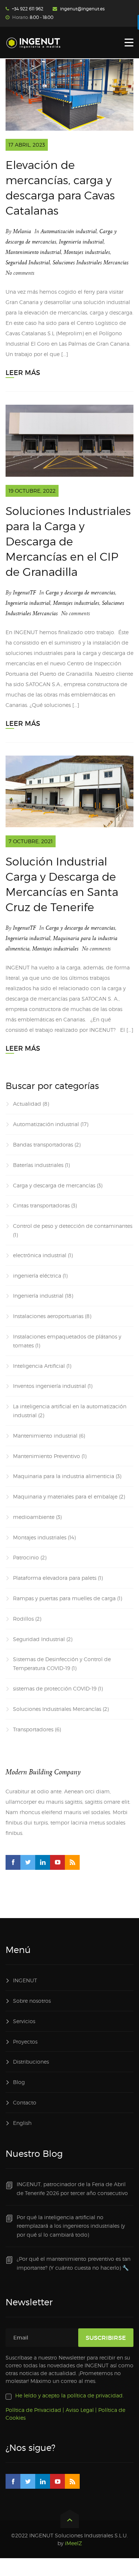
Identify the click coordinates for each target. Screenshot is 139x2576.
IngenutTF (24, 593)
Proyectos (25, 2042)
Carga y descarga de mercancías (80, 593)
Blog (19, 2082)
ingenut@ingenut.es (82, 9)
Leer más (23, 373)
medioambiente (34, 1517)
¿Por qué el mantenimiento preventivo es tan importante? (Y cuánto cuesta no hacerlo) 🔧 (74, 2263)
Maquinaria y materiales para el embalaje (65, 1496)
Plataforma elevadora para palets (55, 1578)
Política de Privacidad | (35, 2410)
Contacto (25, 2102)
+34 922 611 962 (28, 9)
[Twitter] (28, 1862)
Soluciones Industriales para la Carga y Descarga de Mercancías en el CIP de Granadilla (68, 541)
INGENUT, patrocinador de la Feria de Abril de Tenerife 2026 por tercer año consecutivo (72, 2189)
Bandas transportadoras (43, 1144)
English (22, 2123)
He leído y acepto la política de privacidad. (69, 2395)
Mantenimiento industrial (33, 252)
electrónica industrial (40, 1255)
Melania (22, 231)
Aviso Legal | (81, 2410)
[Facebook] (13, 1862)
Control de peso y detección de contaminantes (73, 1226)
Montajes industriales (87, 252)
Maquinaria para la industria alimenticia (64, 1476)
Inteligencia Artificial (39, 1366)
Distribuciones (31, 2062)
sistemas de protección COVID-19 (55, 1688)
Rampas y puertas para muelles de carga (64, 1598)
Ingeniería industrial (81, 242)
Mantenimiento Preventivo (47, 1456)
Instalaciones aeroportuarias (48, 1316)
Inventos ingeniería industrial (49, 1386)
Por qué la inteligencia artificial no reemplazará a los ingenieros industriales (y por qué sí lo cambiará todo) (71, 2226)
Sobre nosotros (32, 2001)
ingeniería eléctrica (37, 1276)
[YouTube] (57, 1862)
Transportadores (33, 1729)
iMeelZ (73, 2543)
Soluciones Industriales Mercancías (91, 263)
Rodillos (23, 1619)
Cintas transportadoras (41, 1205)
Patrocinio (26, 1557)
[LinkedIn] (43, 1862)
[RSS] (72, 1862)
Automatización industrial (69, 231)
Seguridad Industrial (28, 263)
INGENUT (25, 1980)
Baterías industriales (38, 1165)
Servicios (24, 2021)
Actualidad (27, 1104)
